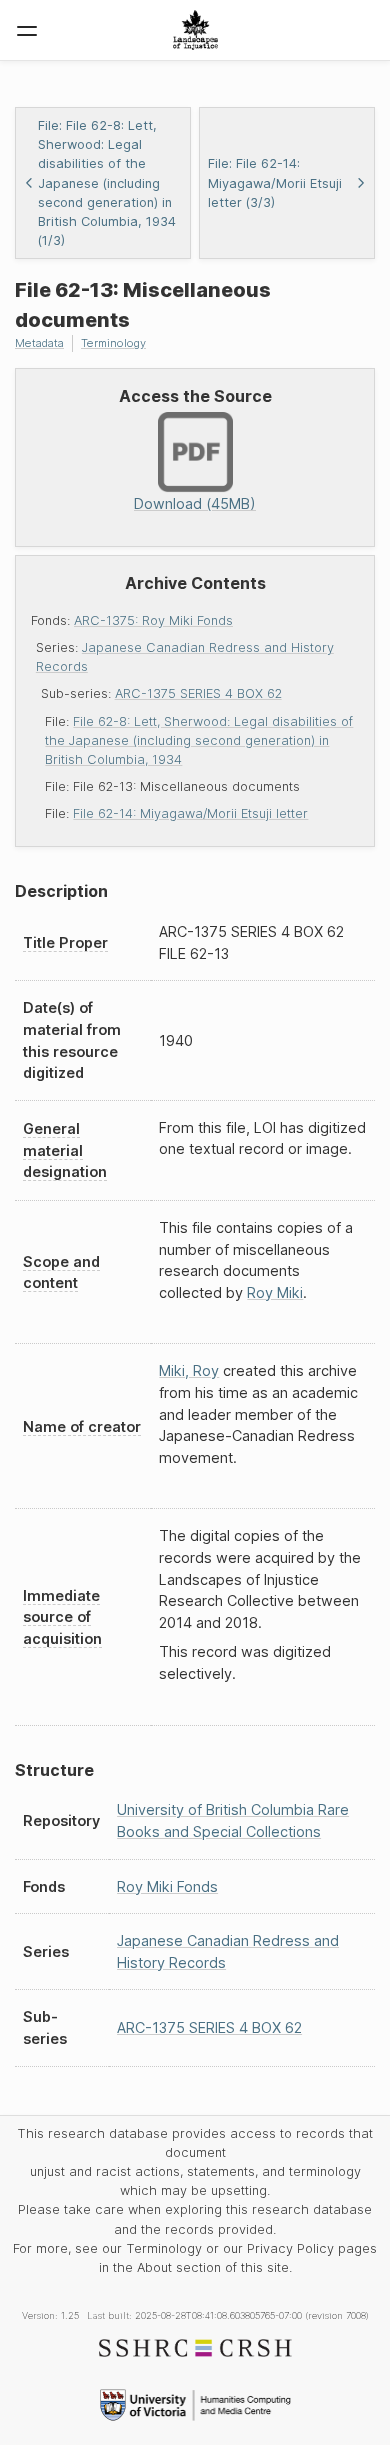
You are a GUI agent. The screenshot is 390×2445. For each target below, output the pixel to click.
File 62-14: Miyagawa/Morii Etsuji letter (190, 813)
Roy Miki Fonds (167, 1886)
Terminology (113, 343)
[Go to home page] (195, 30)
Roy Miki (275, 1292)
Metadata (39, 343)
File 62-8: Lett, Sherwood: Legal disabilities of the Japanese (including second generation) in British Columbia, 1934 (199, 740)
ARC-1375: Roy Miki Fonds (153, 620)
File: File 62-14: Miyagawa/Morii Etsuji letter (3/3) (275, 182)
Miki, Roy (189, 1370)
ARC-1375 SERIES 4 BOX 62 (198, 693)
